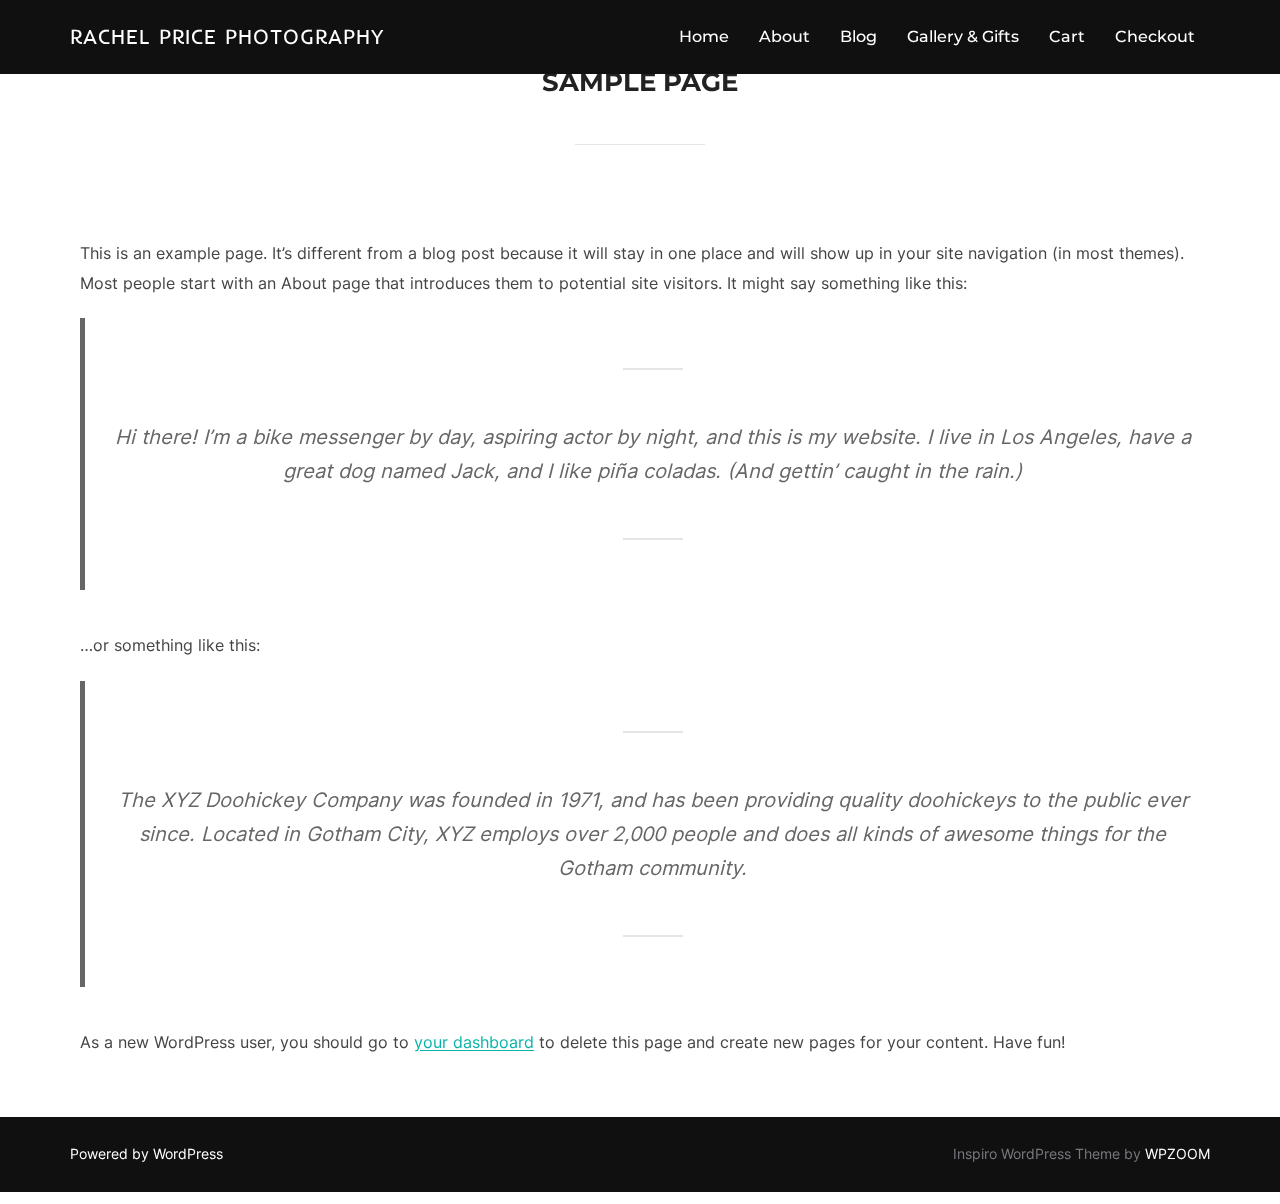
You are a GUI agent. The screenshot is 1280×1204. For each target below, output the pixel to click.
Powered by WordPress (146, 1153)
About (784, 36)
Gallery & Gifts (963, 36)
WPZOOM (1177, 1153)
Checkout (1155, 36)
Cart (1067, 36)
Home (704, 36)
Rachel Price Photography (227, 36)
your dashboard (474, 1042)
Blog (858, 36)
